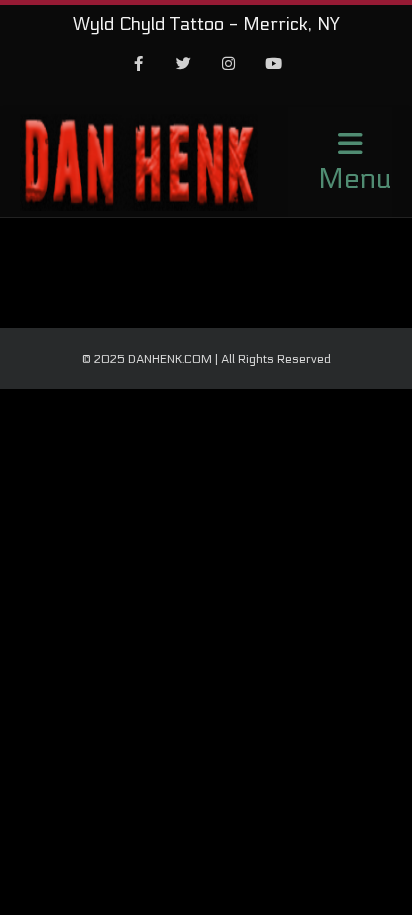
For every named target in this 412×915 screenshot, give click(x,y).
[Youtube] (274, 65)
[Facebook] (139, 65)
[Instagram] (229, 65)
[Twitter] (184, 65)
